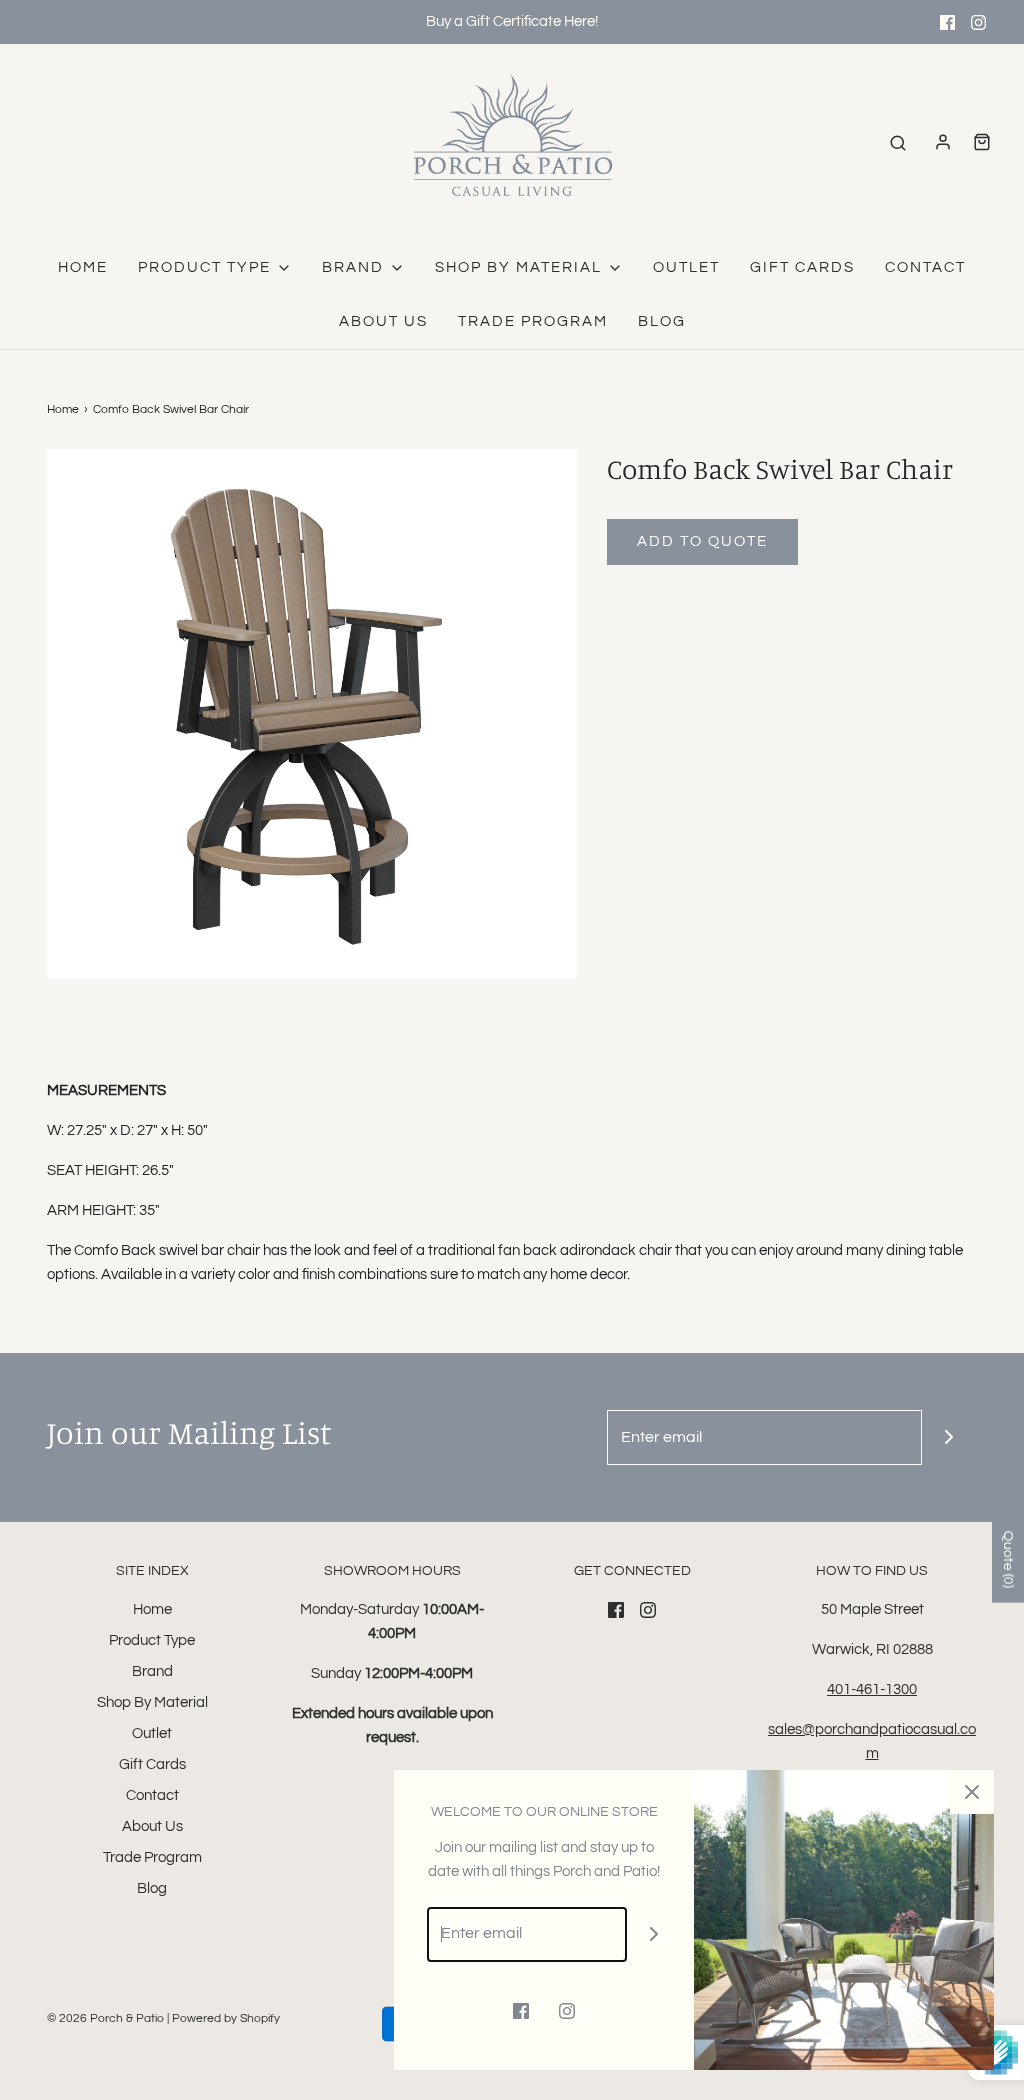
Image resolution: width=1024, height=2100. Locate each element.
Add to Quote (702, 541)
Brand (152, 1671)
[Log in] (943, 142)
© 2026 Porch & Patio (105, 2018)
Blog (662, 321)
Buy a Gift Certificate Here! (512, 21)
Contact (925, 267)
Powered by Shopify (226, 2018)
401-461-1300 (872, 1689)
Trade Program (533, 321)
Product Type (152, 1640)
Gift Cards (802, 267)
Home (83, 267)
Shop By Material (152, 1702)
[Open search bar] (898, 142)
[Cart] (982, 142)
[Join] (949, 1437)
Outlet (686, 267)
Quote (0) (1008, 1558)
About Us (383, 321)
